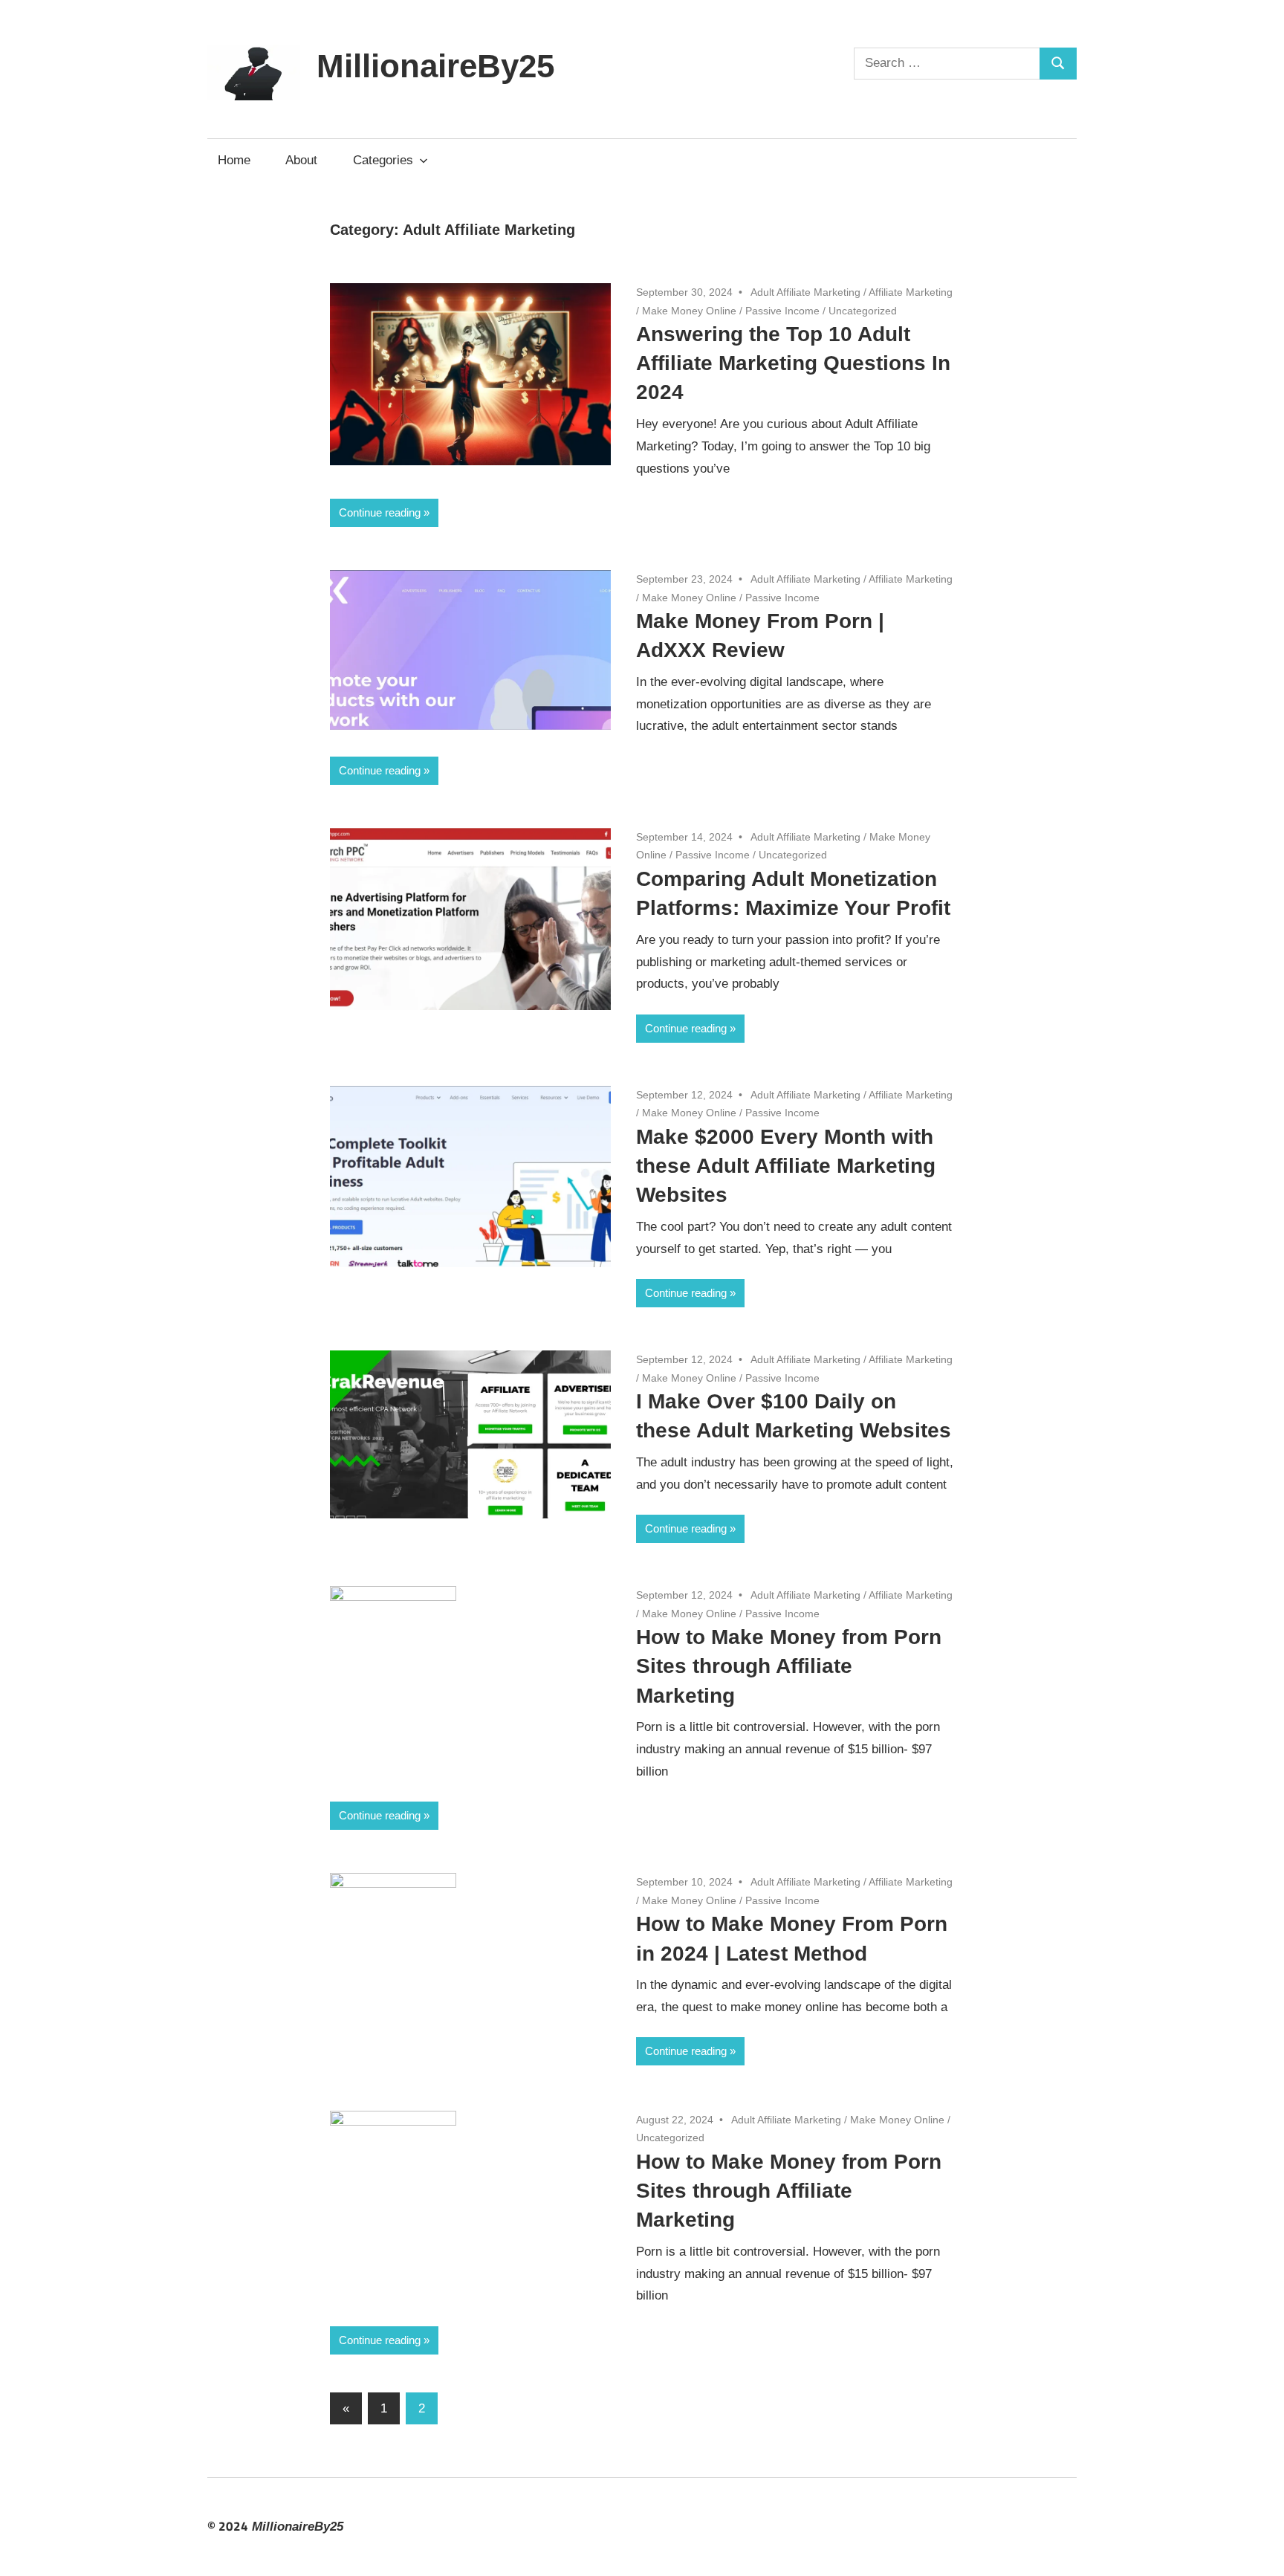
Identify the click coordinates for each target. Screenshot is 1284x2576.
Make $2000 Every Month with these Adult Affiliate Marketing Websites (786, 1166)
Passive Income (782, 311)
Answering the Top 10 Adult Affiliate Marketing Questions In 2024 (793, 363)
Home (234, 160)
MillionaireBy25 (435, 66)
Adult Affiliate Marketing (805, 292)
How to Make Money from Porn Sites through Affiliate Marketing (789, 1666)
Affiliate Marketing (911, 292)
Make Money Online (689, 311)
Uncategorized (863, 311)
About (301, 160)
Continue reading (380, 512)
